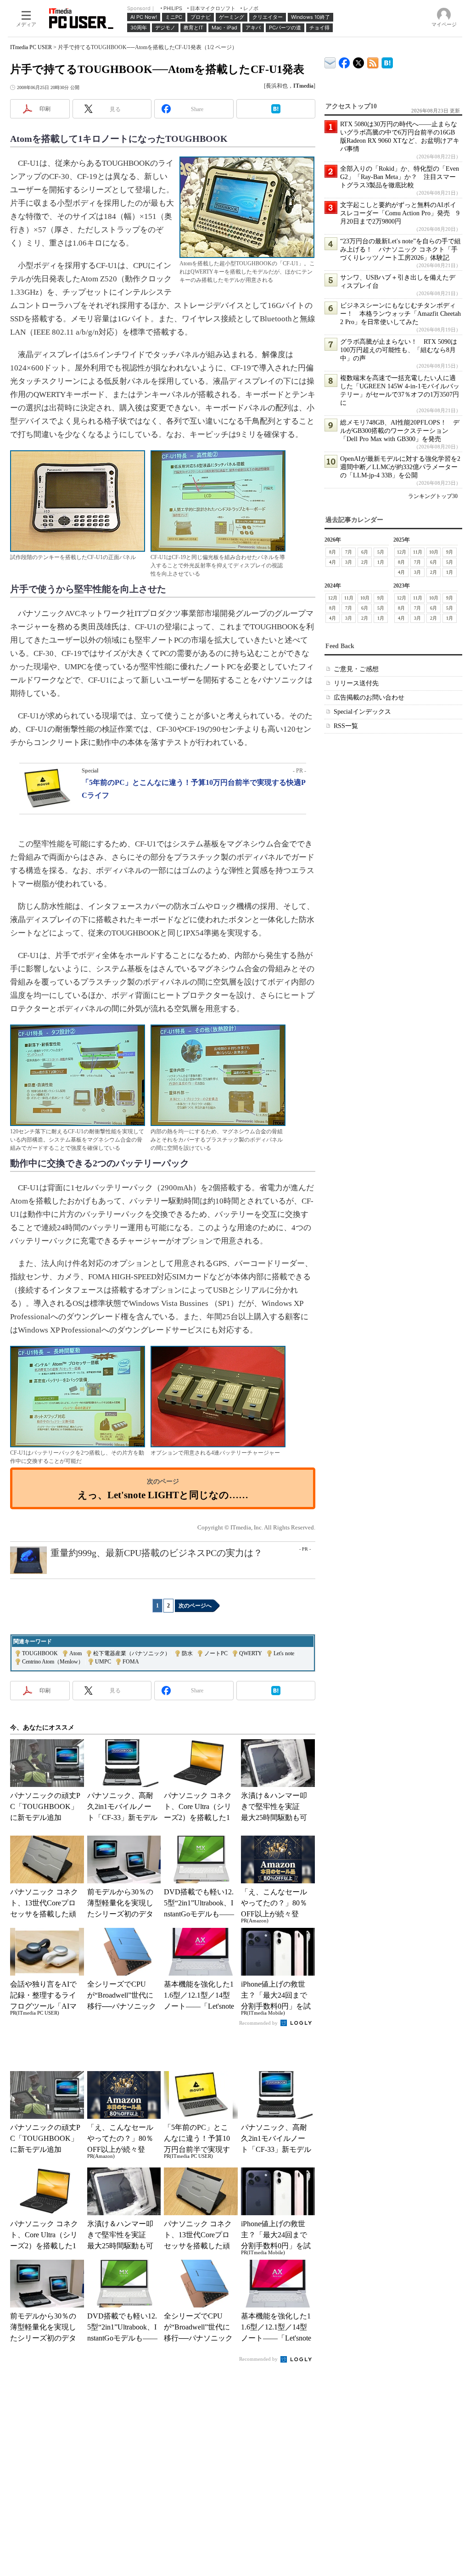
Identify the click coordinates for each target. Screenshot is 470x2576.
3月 (349, 562)
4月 (333, 562)
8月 (333, 552)
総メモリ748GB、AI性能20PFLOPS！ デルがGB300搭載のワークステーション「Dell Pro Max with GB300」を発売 (400, 431)
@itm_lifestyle (359, 61)
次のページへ (195, 1606)
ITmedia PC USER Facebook (344, 61)
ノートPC (216, 1653)
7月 (349, 552)
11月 (418, 552)
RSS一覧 (346, 726)
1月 (381, 562)
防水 (187, 1653)
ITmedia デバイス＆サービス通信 (330, 61)
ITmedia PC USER (31, 47)
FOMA (131, 1662)
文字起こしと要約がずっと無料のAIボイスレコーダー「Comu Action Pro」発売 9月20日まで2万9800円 (400, 213)
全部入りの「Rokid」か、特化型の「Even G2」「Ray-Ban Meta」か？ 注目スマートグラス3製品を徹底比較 (400, 177)
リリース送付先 (356, 683)
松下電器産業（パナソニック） (132, 1653)
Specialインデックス (362, 712)
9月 (450, 552)
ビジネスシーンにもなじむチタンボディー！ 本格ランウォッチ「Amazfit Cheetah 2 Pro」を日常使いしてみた (400, 314)
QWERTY (251, 1653)
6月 (365, 552)
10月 (434, 552)
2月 (365, 562)
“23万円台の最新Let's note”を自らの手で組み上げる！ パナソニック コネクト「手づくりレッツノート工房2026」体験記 (400, 249)
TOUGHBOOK (40, 1653)
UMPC (103, 1662)
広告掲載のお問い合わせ (369, 697)
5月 (381, 552)
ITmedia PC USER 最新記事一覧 (373, 61)
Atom (76, 1653)
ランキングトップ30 (433, 496)
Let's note (284, 1653)
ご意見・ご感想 (356, 669)
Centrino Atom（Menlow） (53, 1662)
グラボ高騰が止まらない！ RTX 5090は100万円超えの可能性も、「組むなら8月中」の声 (399, 350)
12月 (402, 552)
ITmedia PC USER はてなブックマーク (387, 61)
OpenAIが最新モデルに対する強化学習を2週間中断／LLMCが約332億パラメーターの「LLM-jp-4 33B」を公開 (400, 467)
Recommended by (259, 2023)
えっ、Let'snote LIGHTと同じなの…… (163, 1495)
